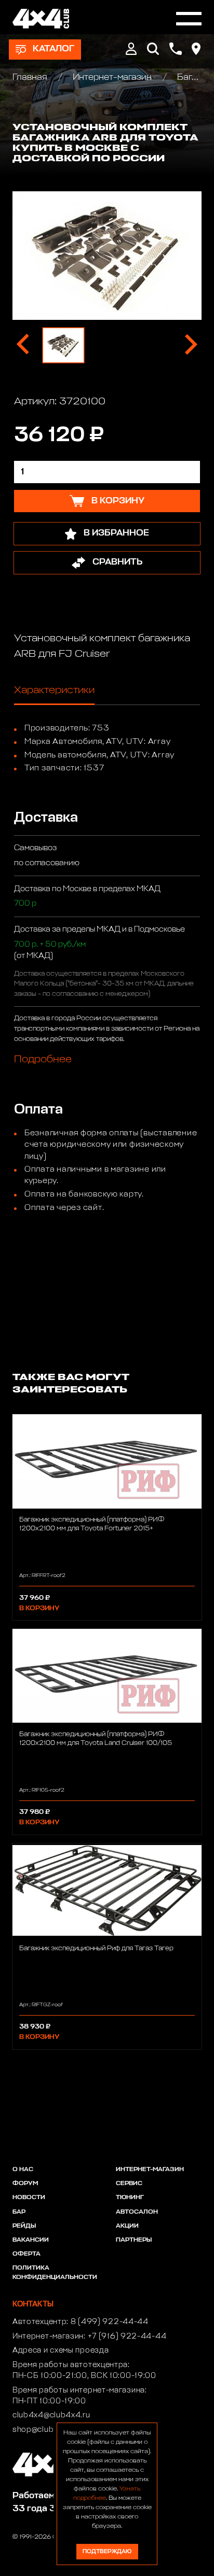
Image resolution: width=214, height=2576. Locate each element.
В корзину (39, 1608)
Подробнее (43, 1059)
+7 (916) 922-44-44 (127, 2336)
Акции (127, 2226)
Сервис (129, 2184)
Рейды (24, 2226)
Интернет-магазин (112, 78)
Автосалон (137, 2212)
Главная (31, 78)
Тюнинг (130, 2198)
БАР (19, 2212)
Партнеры (134, 2240)
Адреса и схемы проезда (61, 2350)
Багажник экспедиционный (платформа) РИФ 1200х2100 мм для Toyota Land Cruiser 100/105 (96, 1739)
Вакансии (31, 2240)
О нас (23, 2170)
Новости (29, 2198)
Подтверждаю (107, 2551)
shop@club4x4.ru (45, 2430)
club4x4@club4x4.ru (51, 2415)
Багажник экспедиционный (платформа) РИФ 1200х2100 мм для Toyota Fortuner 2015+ (92, 1524)
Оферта (26, 2254)
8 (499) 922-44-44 (110, 2322)
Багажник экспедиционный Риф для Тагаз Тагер (96, 1948)
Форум (25, 2184)
